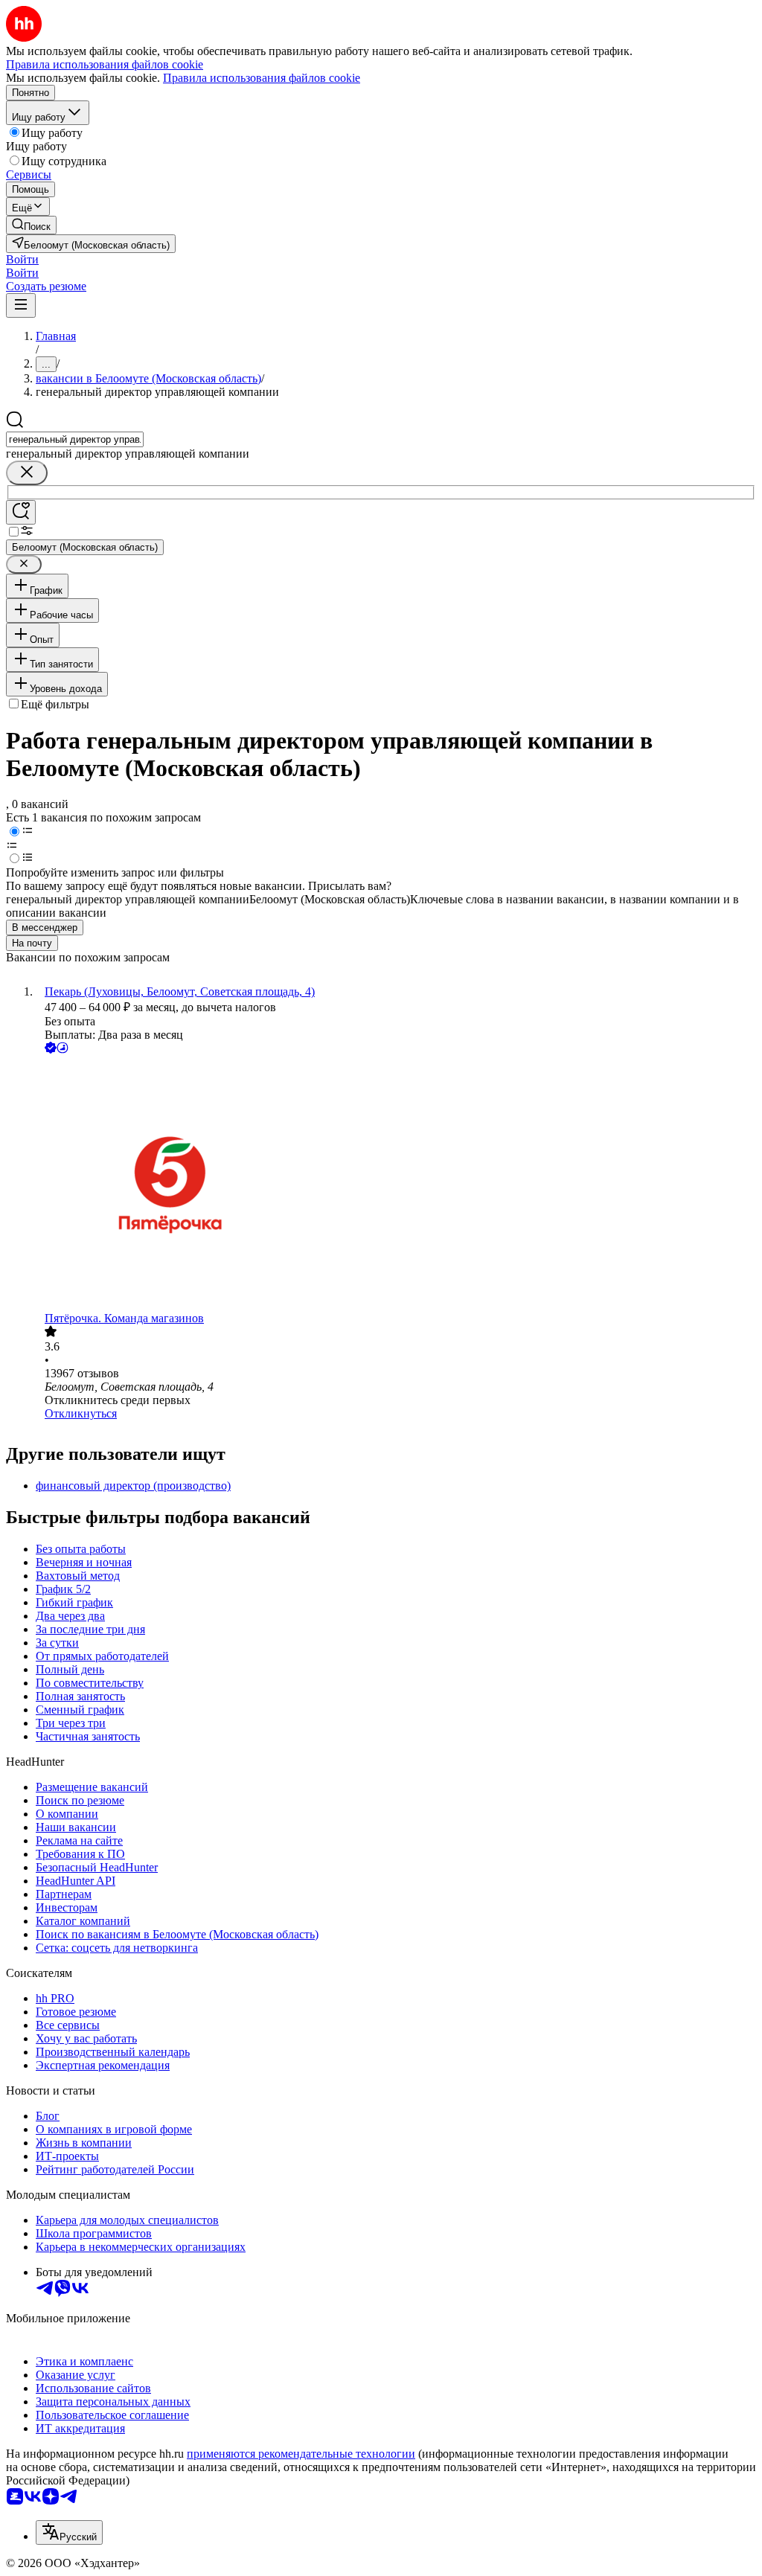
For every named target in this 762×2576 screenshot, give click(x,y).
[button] (22, 259)
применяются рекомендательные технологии (301, 2454)
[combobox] (75, 439)
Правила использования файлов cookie (262, 78)
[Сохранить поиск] (21, 512)
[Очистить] (27, 473)
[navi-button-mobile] (21, 305)
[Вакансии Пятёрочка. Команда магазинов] (396, 1184)
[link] (31, 225)
